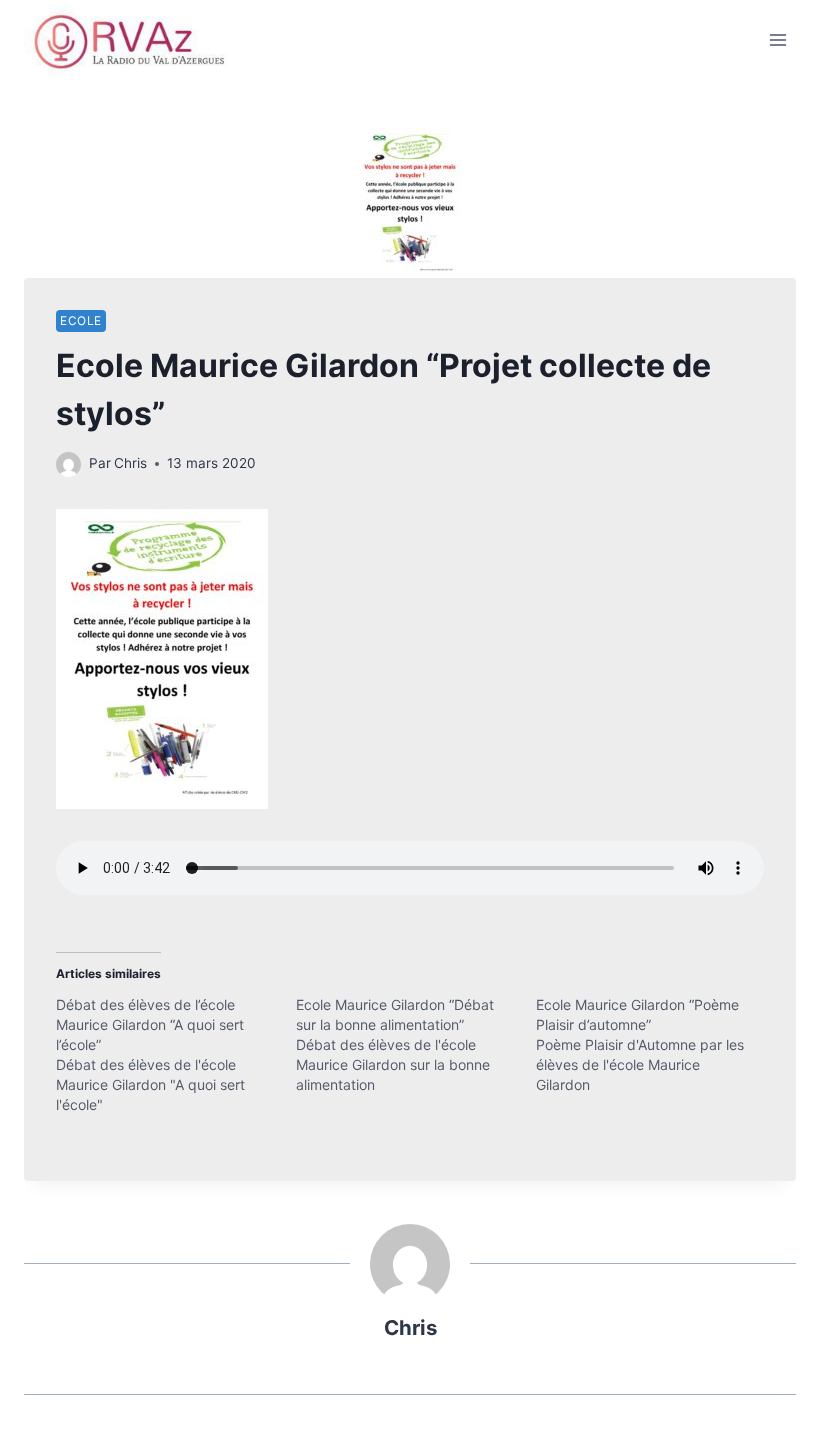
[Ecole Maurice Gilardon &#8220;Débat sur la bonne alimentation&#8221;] (416, 1045)
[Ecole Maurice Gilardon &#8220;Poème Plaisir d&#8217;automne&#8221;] (656, 1045)
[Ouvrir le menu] (777, 39)
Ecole (81, 320)
